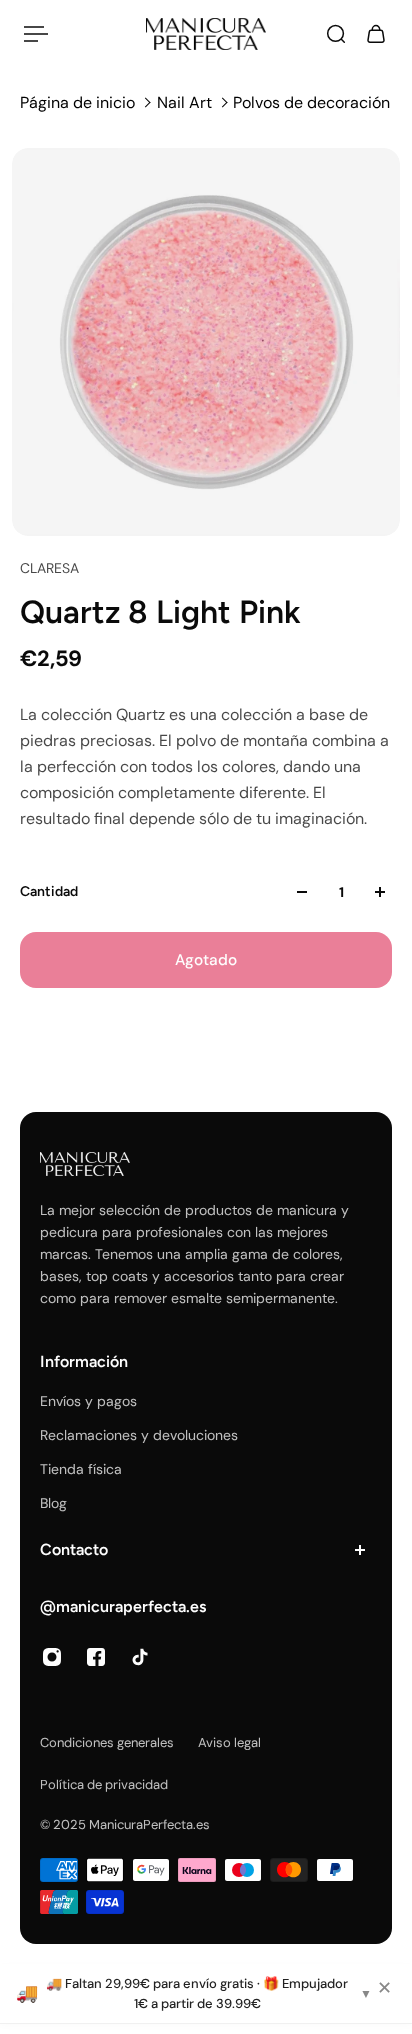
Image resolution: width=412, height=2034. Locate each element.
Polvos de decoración (311, 102)
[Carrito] (376, 34)
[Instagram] (52, 1657)
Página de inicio (77, 102)
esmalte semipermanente (253, 1298)
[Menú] (36, 34)
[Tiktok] (140, 1657)
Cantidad (49, 891)
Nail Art (184, 102)
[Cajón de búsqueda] (336, 34)
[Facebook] (96, 1657)
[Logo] (206, 34)
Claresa (49, 568)
